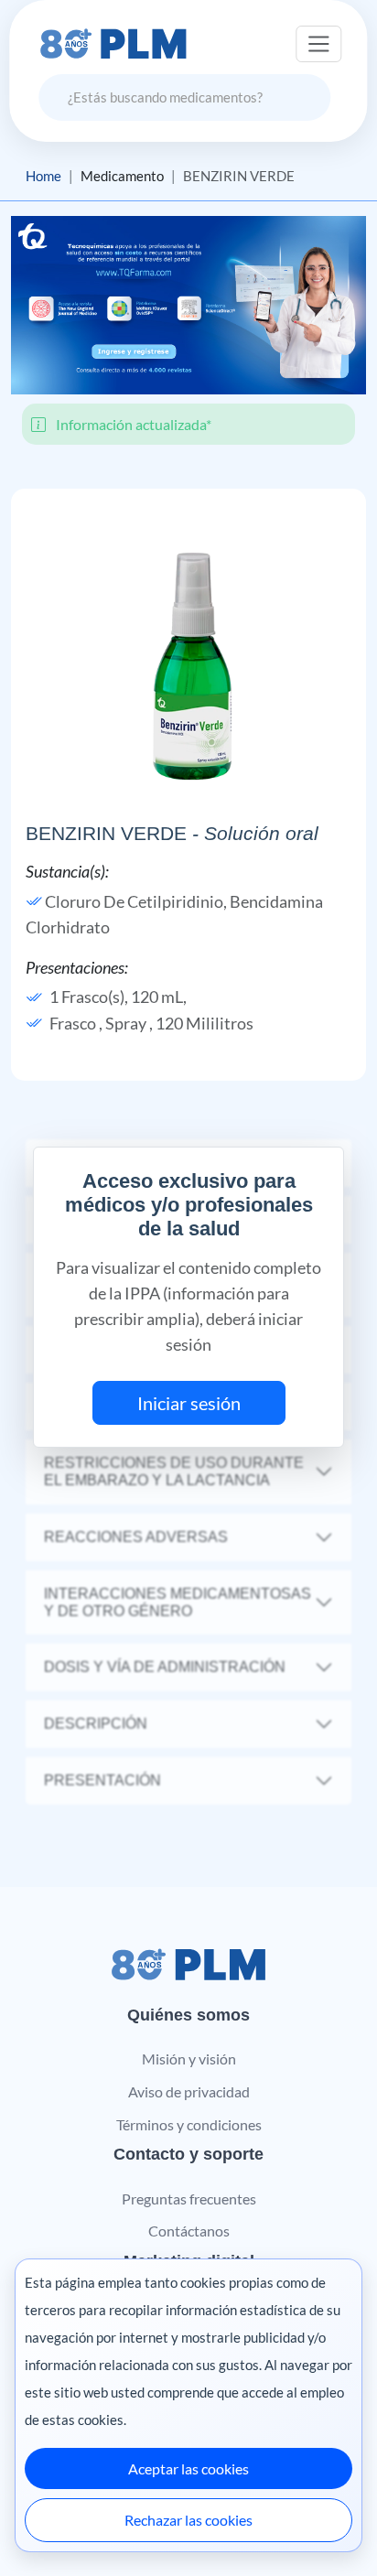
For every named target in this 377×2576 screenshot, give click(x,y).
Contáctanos (189, 2231)
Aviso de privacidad (189, 2091)
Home (43, 176)
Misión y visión (189, 2059)
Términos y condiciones (189, 2124)
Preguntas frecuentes (189, 2199)
